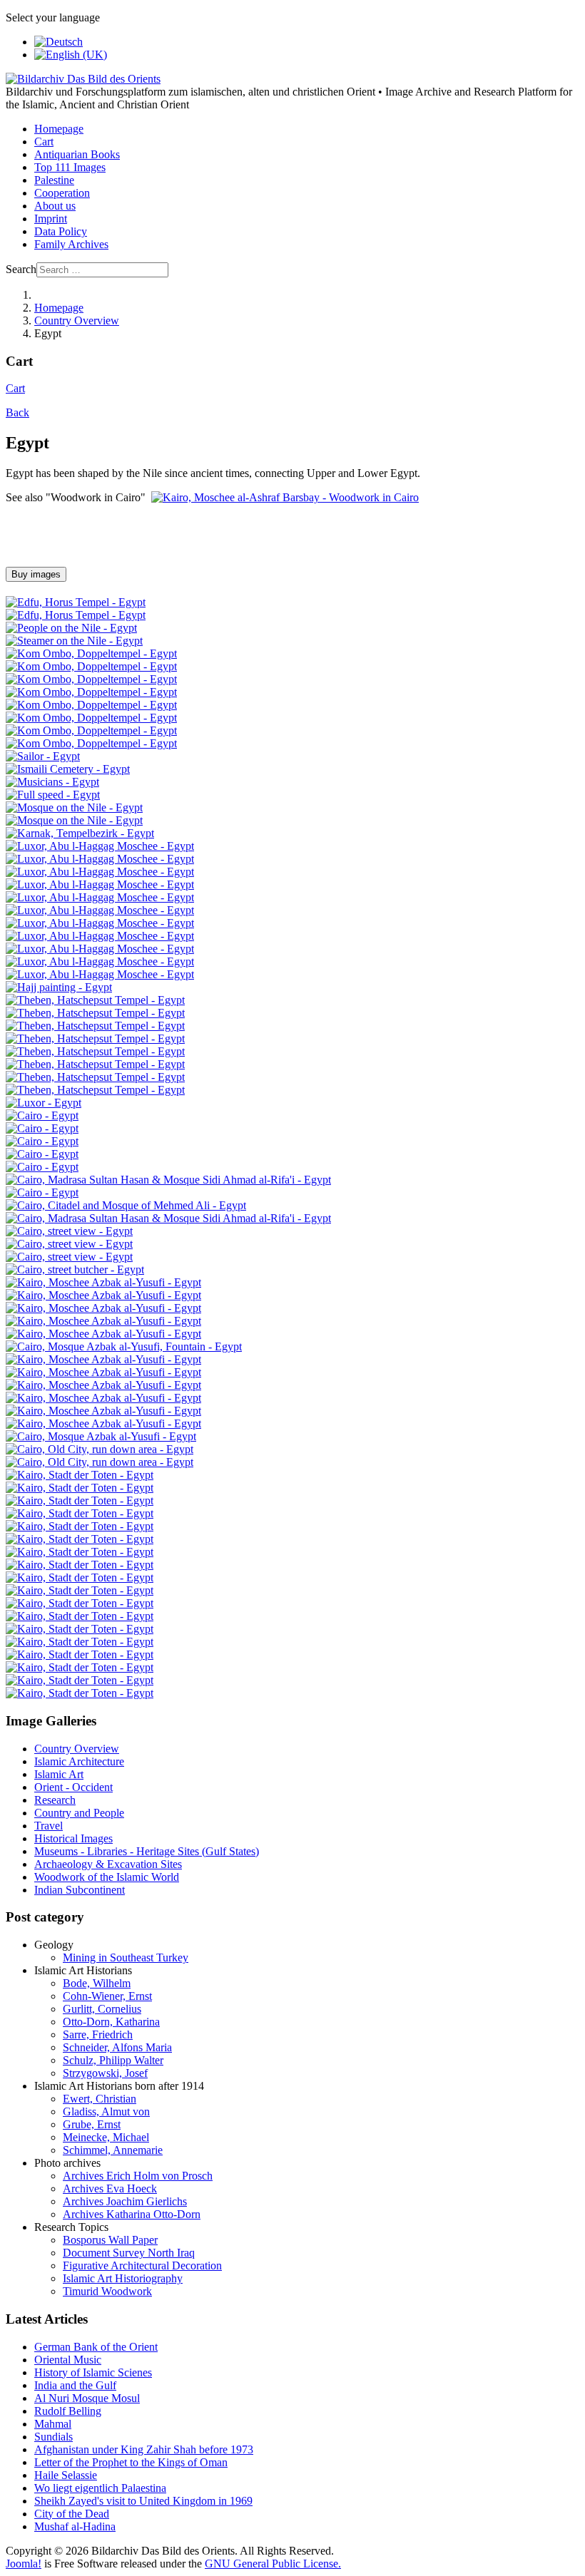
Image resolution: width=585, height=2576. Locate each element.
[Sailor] (43, 756)
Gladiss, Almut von (106, 2111)
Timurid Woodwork (107, 2291)
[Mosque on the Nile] (74, 807)
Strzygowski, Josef (105, 2073)
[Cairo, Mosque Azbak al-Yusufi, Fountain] (124, 1346)
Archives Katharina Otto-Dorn (132, 2214)
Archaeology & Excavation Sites (108, 1864)
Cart (44, 142)
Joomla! (24, 2564)
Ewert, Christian (100, 2099)
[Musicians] (52, 782)
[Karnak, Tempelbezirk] (80, 833)
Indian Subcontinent (80, 1890)
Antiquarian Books (77, 154)
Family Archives (71, 244)
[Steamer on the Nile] (74, 641)
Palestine (54, 180)
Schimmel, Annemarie (113, 2150)
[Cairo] (42, 1115)
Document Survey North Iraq (129, 2253)
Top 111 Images (70, 167)
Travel (49, 1826)
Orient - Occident (73, 1787)
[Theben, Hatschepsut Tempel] (95, 1000)
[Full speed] (53, 795)
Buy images (36, 574)
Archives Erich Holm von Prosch (138, 2176)
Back (17, 412)
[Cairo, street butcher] (75, 1269)
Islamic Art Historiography (123, 2278)
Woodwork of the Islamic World (107, 1877)
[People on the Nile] (71, 628)
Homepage (59, 129)
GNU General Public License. (273, 2564)
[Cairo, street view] (69, 1231)
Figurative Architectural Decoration (142, 2265)
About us (55, 206)
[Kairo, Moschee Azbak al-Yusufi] (103, 1282)
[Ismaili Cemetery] (68, 769)
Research (55, 1800)
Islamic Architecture (79, 1761)
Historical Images (73, 1838)
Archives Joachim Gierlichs (125, 2201)
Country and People (79, 1813)
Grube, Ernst (92, 2124)
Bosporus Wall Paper (110, 2240)
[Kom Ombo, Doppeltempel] (91, 653)
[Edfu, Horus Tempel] (76, 602)
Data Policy (61, 231)
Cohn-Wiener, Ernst (107, 1996)
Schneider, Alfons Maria (117, 2047)
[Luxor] (44, 1103)
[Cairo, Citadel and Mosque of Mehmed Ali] (126, 1205)
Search (21, 269)
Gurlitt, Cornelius (102, 2009)
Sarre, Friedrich (98, 2034)
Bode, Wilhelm (97, 1983)
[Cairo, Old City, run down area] (100, 1449)
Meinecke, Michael (106, 2137)
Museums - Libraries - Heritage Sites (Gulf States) (147, 1851)
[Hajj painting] (59, 987)
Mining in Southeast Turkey (126, 1957)
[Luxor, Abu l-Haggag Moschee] (100, 846)
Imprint (51, 219)
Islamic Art (59, 1774)
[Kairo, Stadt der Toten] (80, 1475)
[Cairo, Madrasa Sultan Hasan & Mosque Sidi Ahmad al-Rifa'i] (168, 1180)
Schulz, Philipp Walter (113, 2060)
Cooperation (62, 193)
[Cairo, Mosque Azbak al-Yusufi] (101, 1436)
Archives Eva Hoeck (110, 2188)
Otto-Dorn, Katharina (111, 2022)
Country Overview (77, 1749)
